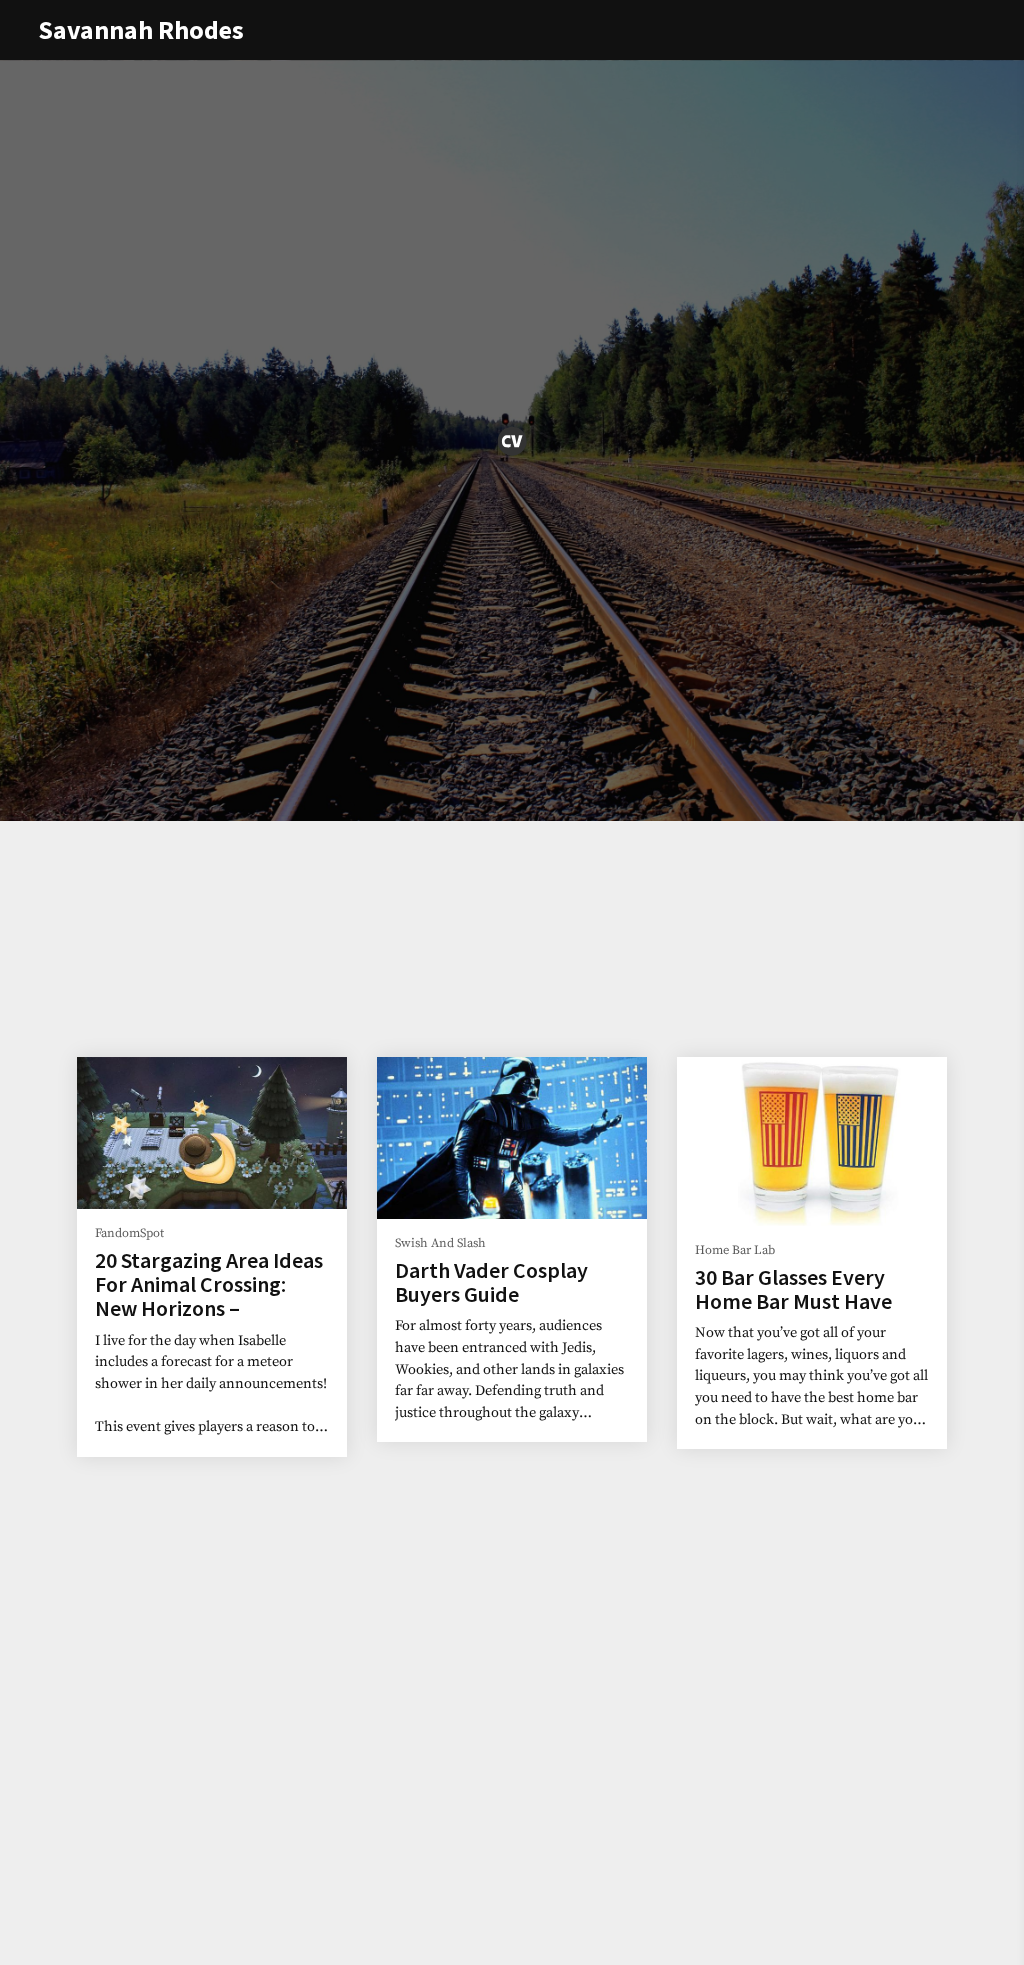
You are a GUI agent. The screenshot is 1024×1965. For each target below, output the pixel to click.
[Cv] (512, 441)
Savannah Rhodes (141, 29)
